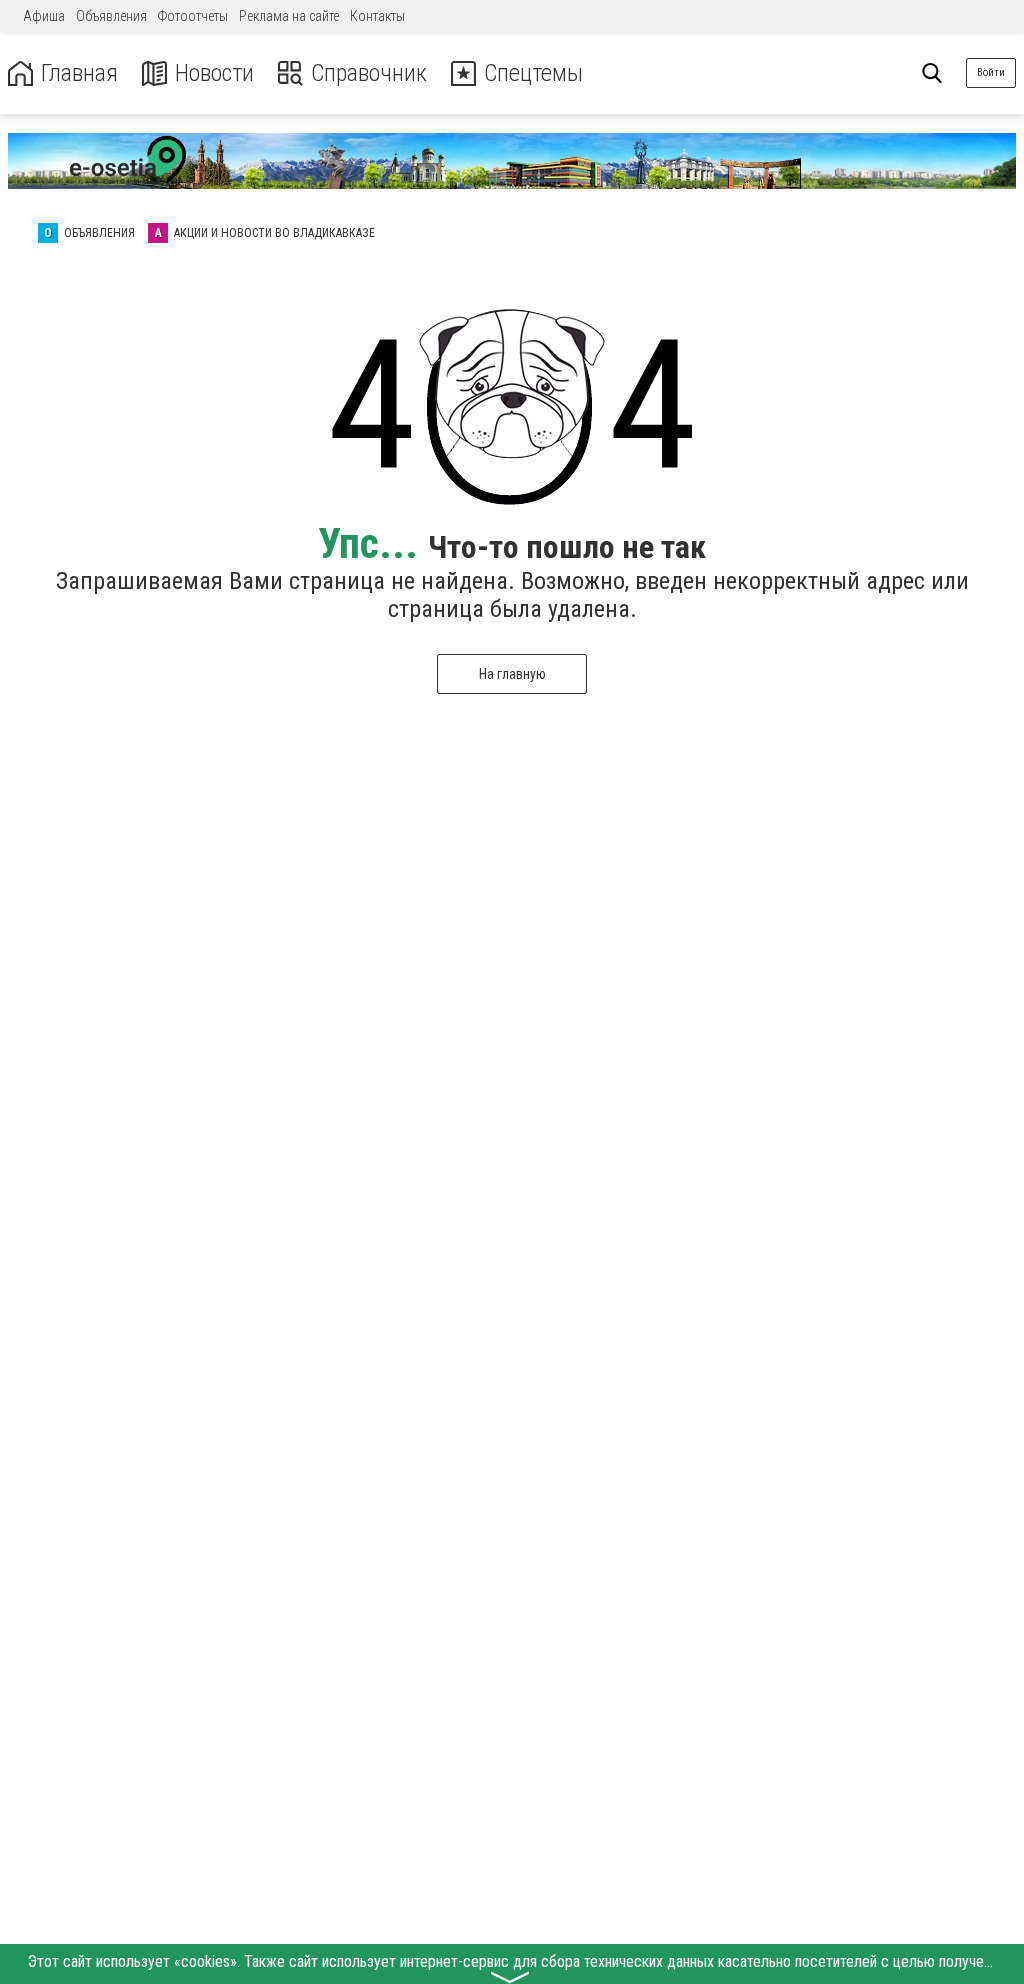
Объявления (111, 16)
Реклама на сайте (289, 16)
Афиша (44, 16)
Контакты (377, 16)
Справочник (369, 73)
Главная (79, 73)
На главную (512, 674)
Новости (214, 73)
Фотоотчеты (193, 16)
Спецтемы (533, 73)
